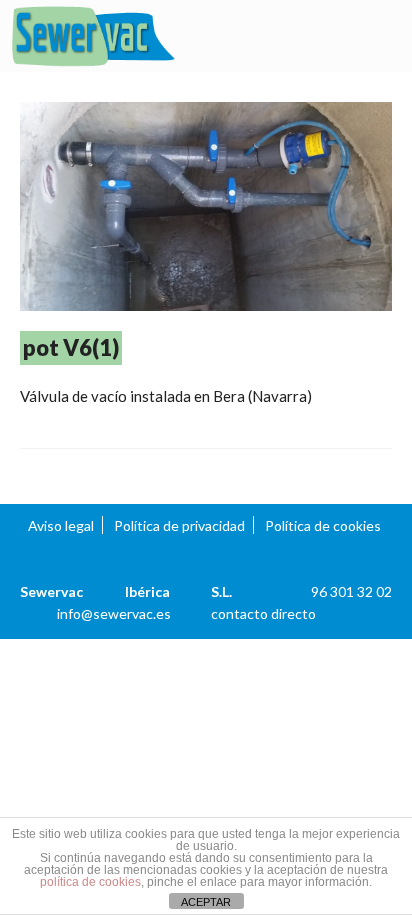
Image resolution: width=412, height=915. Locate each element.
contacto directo (263, 613)
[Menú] (377, 37)
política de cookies (90, 882)
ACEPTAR (206, 902)
